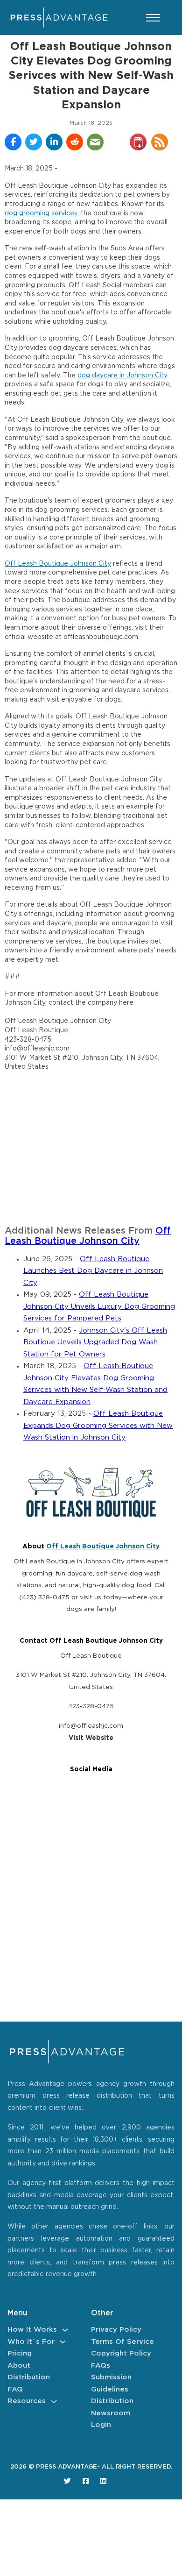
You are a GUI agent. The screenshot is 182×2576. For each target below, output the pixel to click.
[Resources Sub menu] (54, 2402)
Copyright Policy (121, 2353)
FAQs (101, 2366)
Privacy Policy (116, 2330)
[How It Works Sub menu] (65, 2330)
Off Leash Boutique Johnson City (58, 564)
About (19, 2366)
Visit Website (91, 1738)
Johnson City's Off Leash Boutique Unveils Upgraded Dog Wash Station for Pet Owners (95, 1342)
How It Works (32, 2330)
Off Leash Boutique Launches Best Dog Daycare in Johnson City (93, 1271)
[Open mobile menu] (153, 18)
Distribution (29, 2377)
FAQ (15, 2389)
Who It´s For (31, 2342)
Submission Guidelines (111, 2383)
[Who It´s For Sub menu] (63, 2342)
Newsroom (111, 2413)
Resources (27, 2401)
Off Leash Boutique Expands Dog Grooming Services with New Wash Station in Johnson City (98, 1426)
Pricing (20, 2353)
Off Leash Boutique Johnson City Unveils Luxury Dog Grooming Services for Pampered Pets (99, 1306)
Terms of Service (122, 2342)
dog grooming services (41, 213)
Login (101, 2425)
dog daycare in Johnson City (122, 376)
